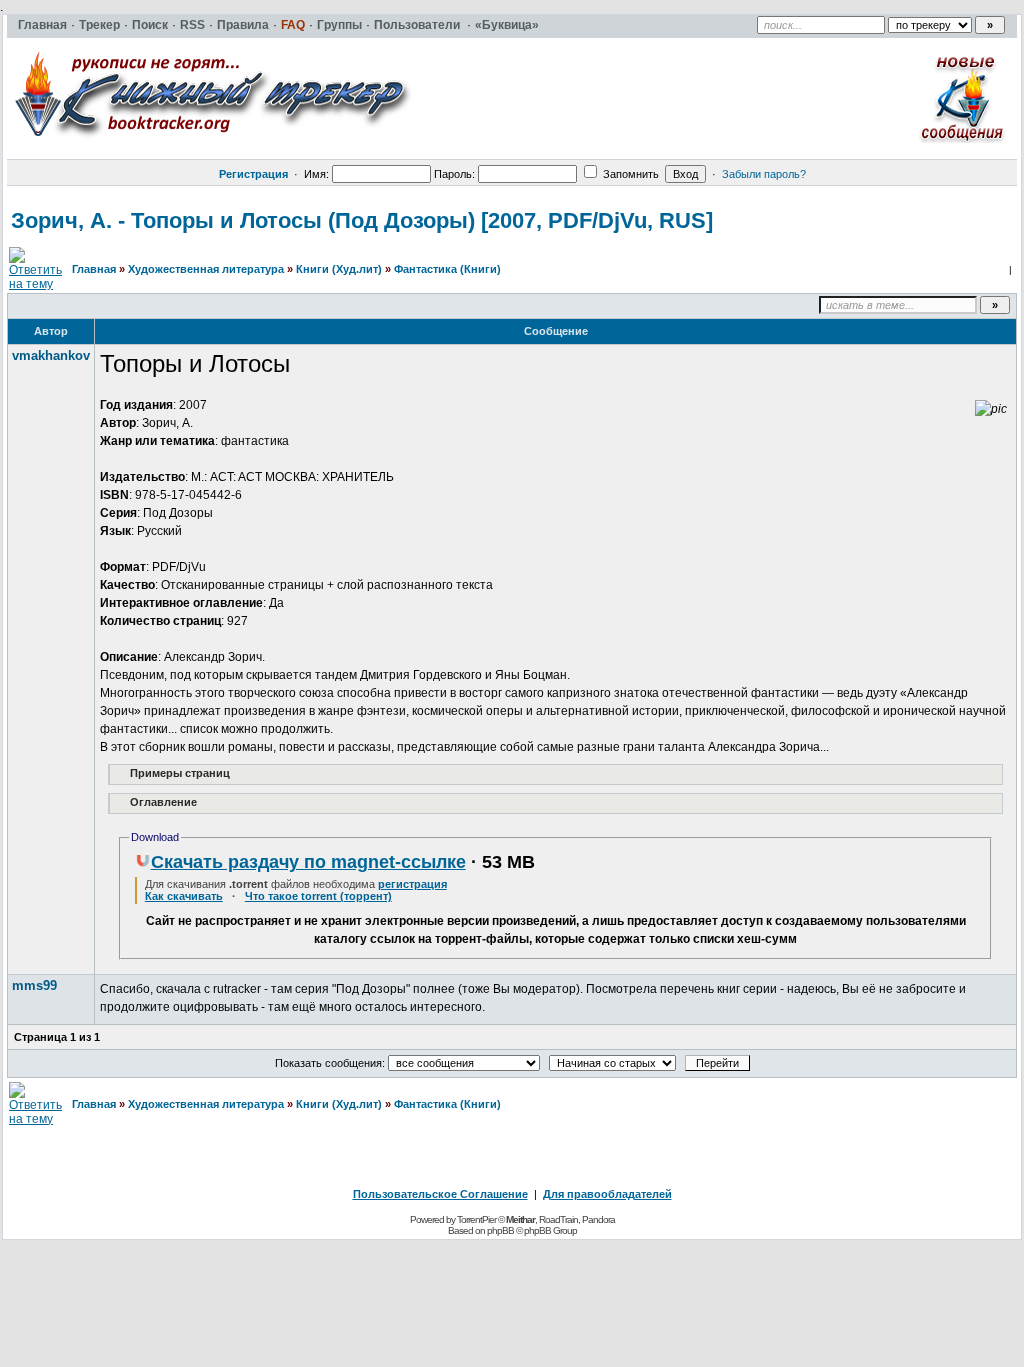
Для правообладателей (607, 1194)
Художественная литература (206, 269)
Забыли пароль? (764, 174)
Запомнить (629, 174)
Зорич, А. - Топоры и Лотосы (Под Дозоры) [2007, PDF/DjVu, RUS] (362, 220)
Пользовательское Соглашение (440, 1194)
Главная (94, 269)
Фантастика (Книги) (447, 269)
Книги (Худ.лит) (339, 269)
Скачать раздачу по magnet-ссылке (308, 862)
